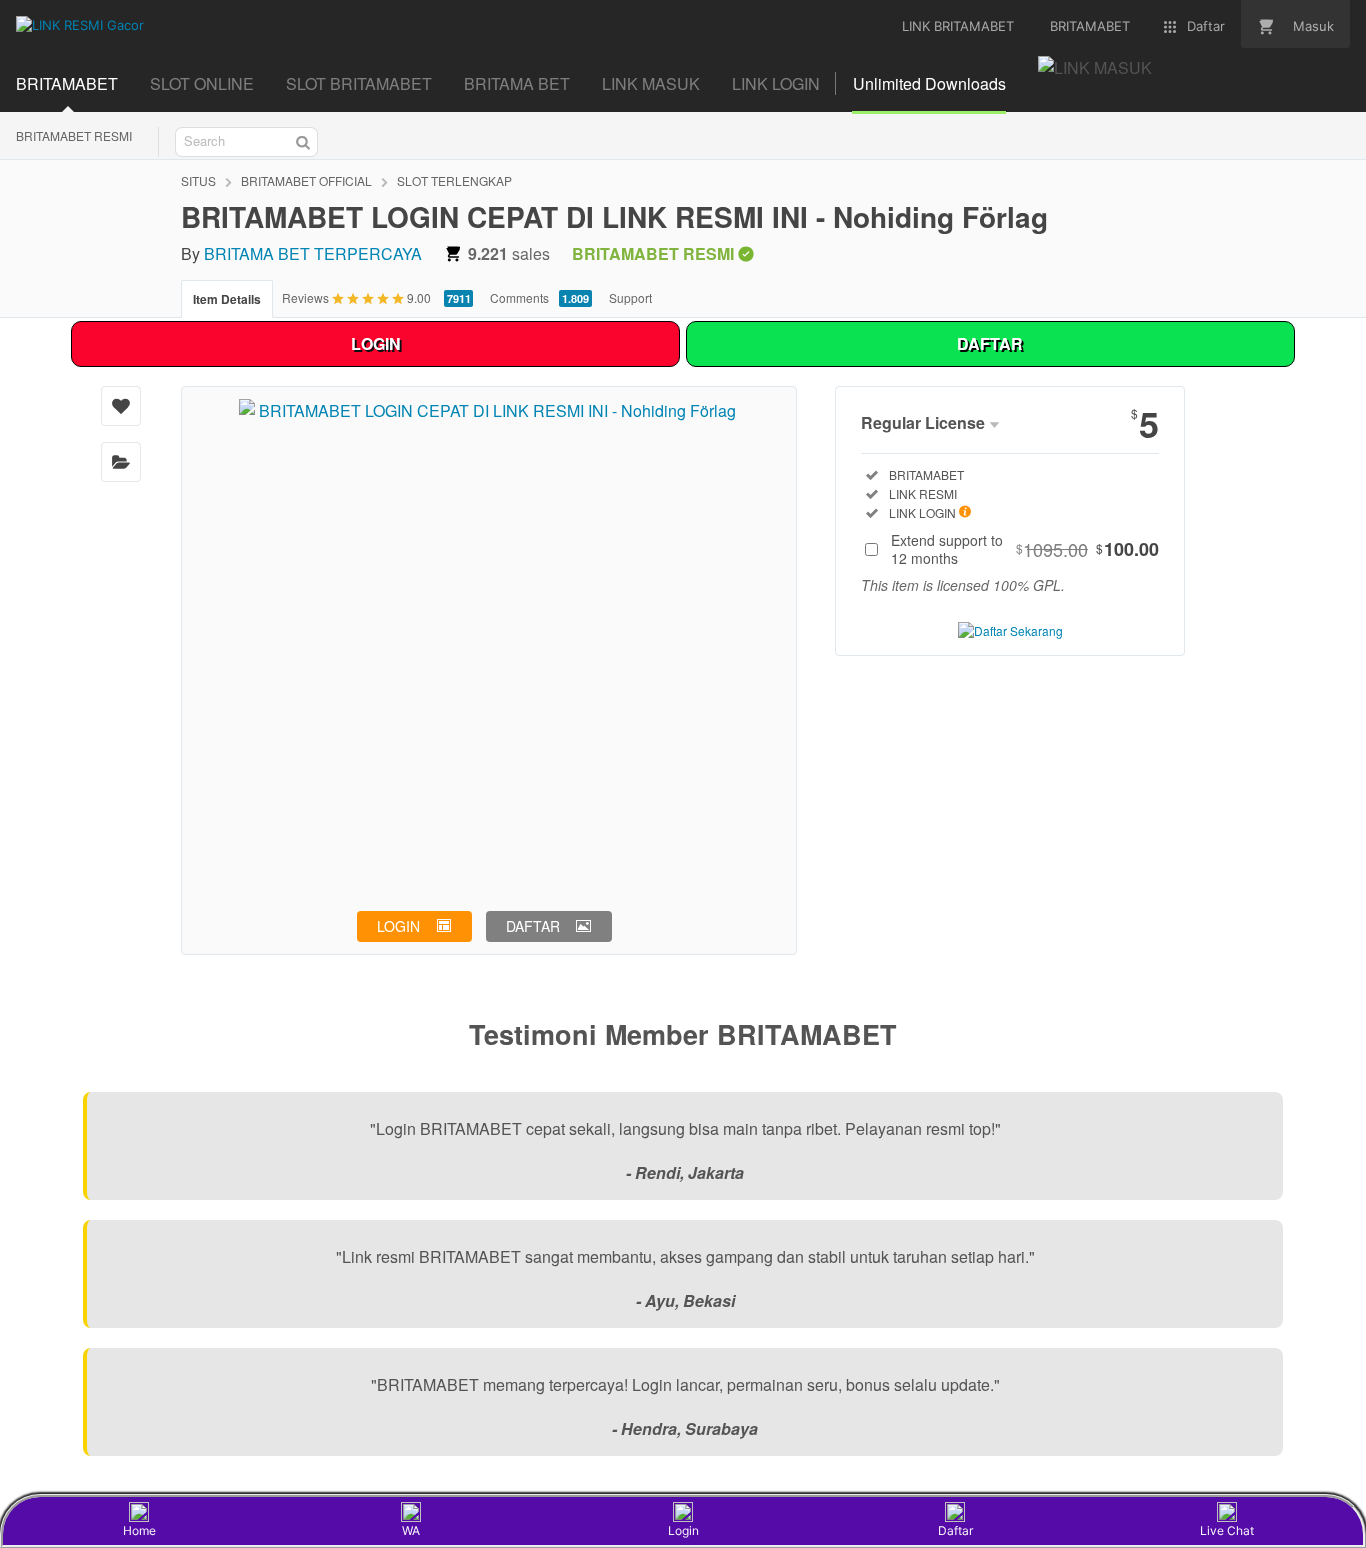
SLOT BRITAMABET (359, 83)
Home (139, 1530)
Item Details (227, 299)
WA (411, 1530)
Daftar (955, 1530)
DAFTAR (990, 343)
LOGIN (376, 343)
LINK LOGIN (776, 83)
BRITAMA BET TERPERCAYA (313, 253)
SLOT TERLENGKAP (454, 180)
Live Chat (1227, 1530)
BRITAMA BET (517, 83)
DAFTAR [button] (533, 926)
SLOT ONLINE (202, 83)
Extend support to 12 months (1025, 549)
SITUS (198, 180)
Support (630, 297)
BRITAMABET (67, 83)
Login (683, 1530)
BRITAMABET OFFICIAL (306, 180)
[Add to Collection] (121, 462)
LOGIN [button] (398, 926)
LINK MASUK (651, 83)
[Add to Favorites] (121, 406)
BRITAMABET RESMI (74, 135)
